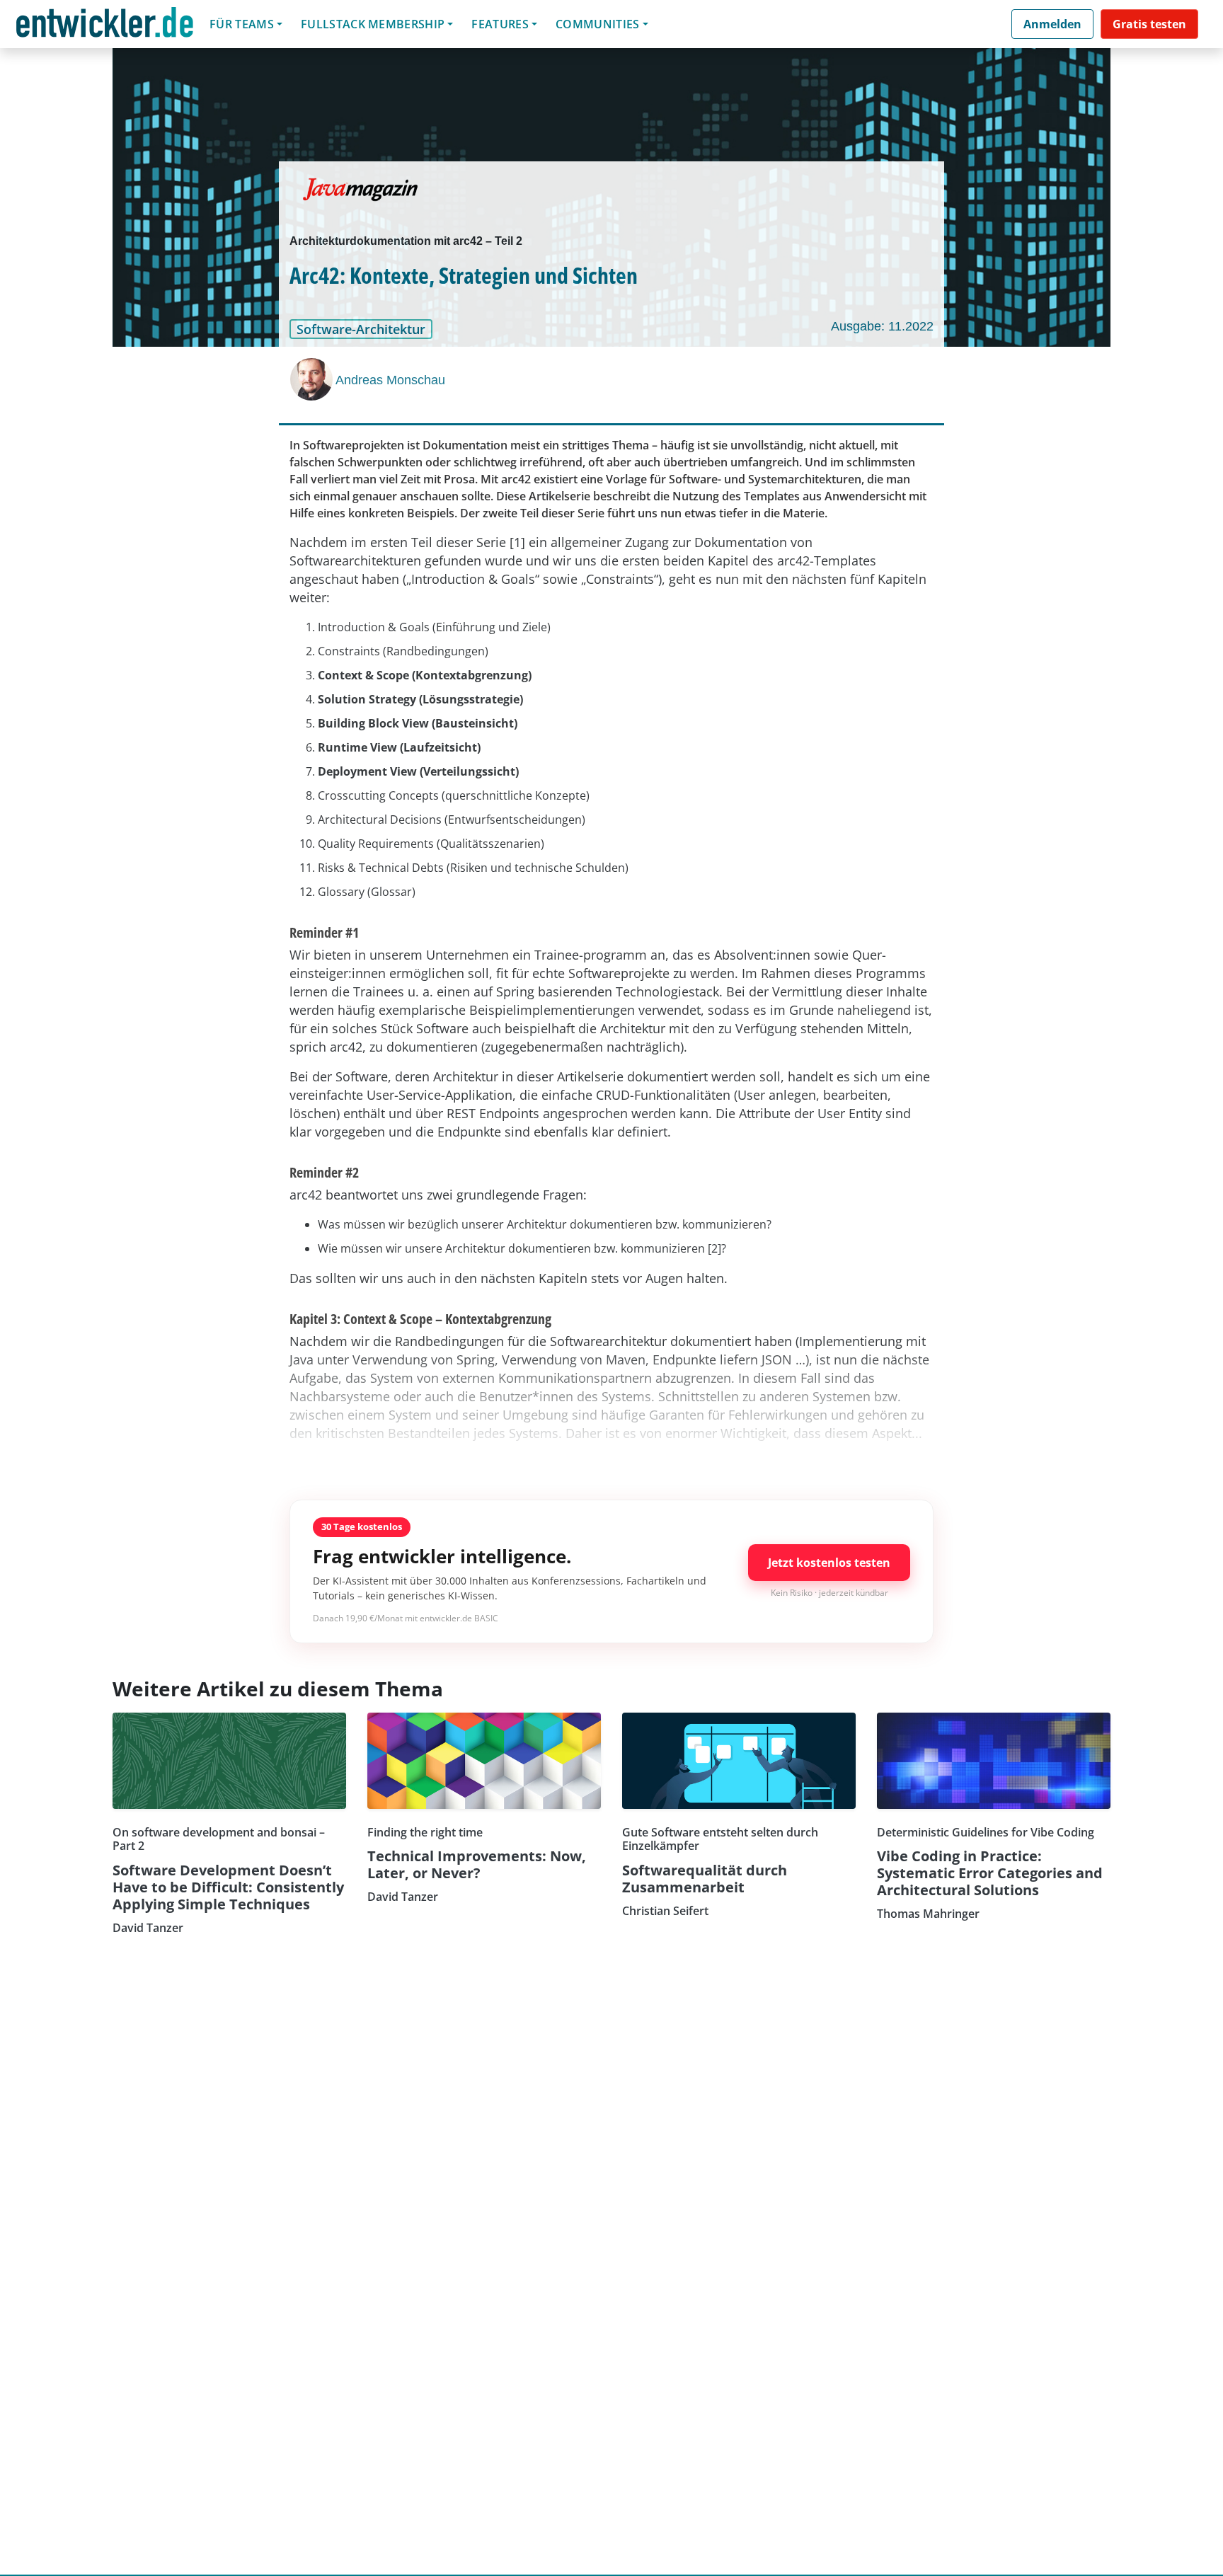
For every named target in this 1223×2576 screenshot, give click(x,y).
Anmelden (1052, 24)
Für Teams (242, 24)
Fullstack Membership (373, 24)
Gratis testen (1149, 24)
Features (500, 24)
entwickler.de (105, 27)
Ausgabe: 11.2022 (882, 326)
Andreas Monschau (390, 380)
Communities (598, 24)
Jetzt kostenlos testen (829, 1563)
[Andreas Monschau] (313, 379)
